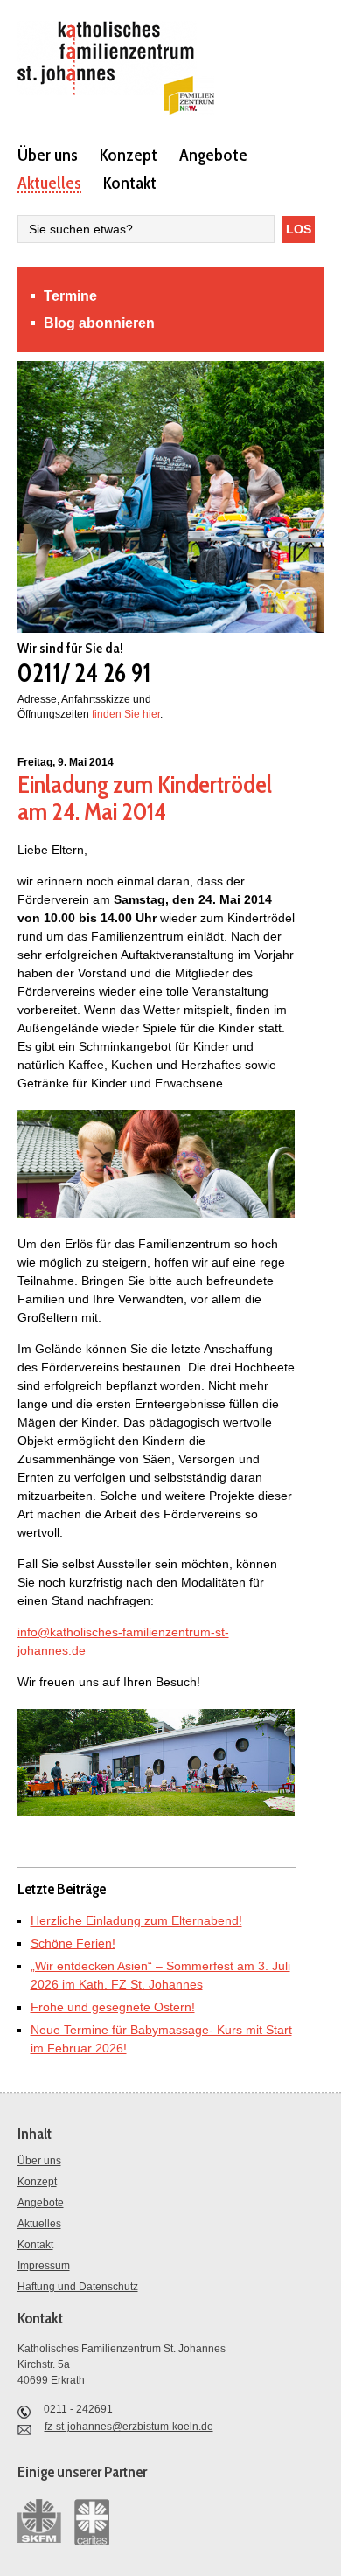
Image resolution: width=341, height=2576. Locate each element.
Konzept (129, 154)
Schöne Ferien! (73, 1943)
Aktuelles (49, 182)
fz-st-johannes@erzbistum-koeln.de (129, 2427)
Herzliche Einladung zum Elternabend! (136, 1920)
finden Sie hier (126, 714)
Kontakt (130, 182)
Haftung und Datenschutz (78, 2287)
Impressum (44, 2266)
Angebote (213, 154)
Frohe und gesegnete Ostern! (113, 2007)
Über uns (48, 154)
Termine (70, 296)
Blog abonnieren (99, 323)
